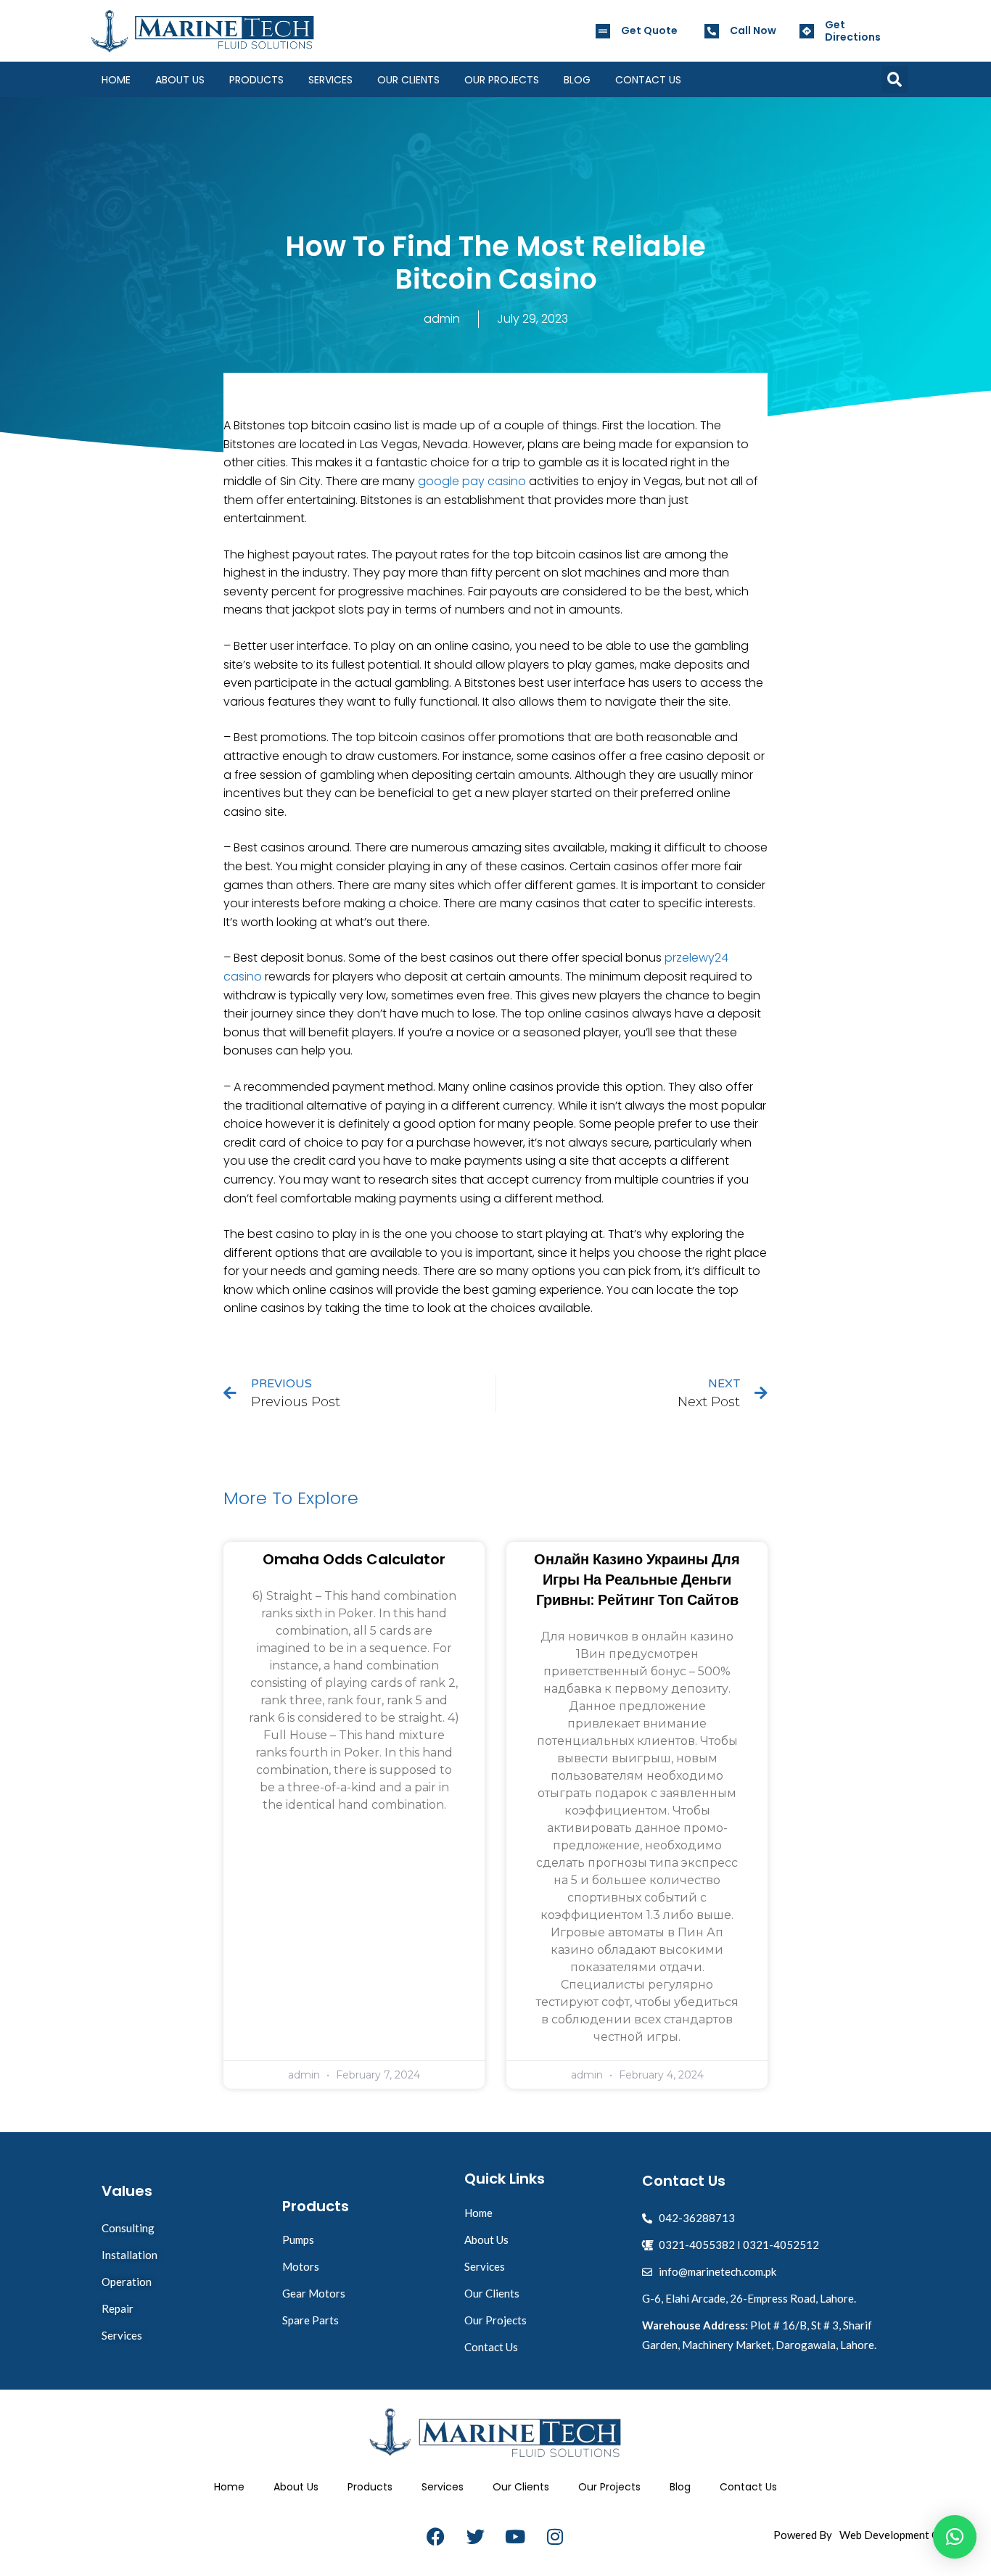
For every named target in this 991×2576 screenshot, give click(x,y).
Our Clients (408, 80)
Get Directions (853, 31)
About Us (180, 80)
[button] (895, 79)
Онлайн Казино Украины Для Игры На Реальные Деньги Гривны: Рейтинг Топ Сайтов (637, 1580)
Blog (577, 80)
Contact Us (648, 80)
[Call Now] (712, 31)
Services (330, 80)
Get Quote (649, 30)
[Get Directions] (807, 31)
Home (116, 80)
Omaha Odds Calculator (354, 1559)
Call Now (753, 30)
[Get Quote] (603, 31)
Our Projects (502, 80)
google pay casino (472, 481)
